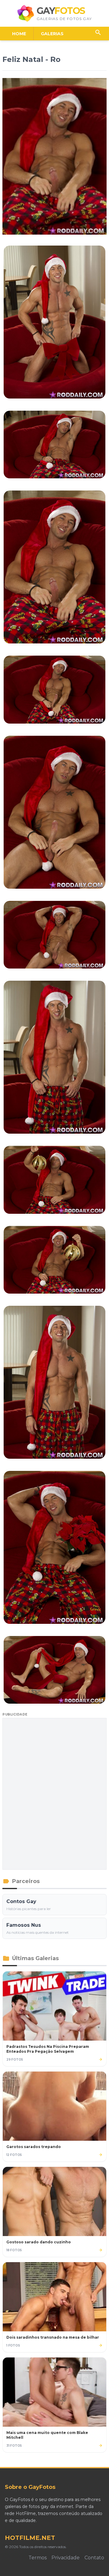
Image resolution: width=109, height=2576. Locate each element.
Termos (38, 2558)
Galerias (52, 34)
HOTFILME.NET (30, 2538)
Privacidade (66, 2558)
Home (19, 34)
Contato (94, 2558)
